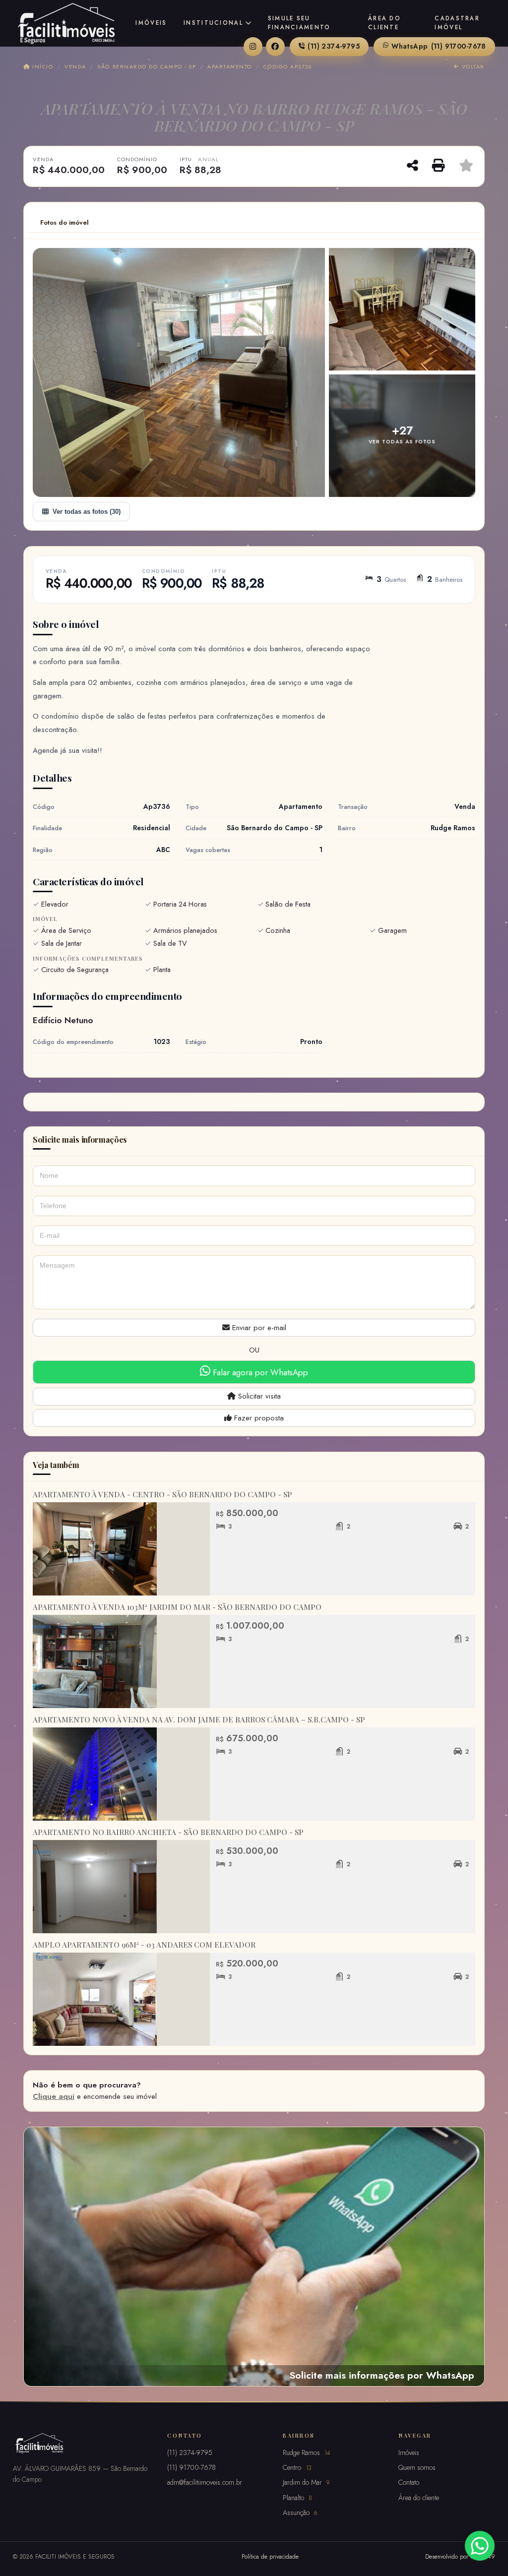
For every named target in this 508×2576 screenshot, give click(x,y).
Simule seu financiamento (299, 23)
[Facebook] (275, 47)
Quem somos (417, 2467)
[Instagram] (253, 47)
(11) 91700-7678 (439, 46)
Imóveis (151, 23)
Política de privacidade (270, 2556)
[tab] (64, 223)
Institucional (213, 23)
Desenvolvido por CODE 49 (460, 2556)
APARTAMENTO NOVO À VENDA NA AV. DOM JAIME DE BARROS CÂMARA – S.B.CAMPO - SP (199, 1719)
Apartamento (230, 66)
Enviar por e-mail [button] (258, 1328)
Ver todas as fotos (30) (87, 512)
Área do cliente (384, 23)
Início (42, 66)
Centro (297, 2467)
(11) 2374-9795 (334, 46)
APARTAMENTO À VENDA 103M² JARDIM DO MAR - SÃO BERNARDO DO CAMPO (177, 1607)
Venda (75, 66)
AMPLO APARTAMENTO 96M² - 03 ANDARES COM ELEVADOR (144, 1945)
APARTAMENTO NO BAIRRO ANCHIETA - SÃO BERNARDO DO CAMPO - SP (168, 1832)
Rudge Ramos (307, 2453)
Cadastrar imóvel (457, 23)
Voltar (472, 66)
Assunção (300, 2513)
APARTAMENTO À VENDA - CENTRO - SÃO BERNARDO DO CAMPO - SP (162, 1494)
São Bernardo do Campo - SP (147, 66)
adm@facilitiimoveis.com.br (205, 2482)
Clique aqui (54, 2096)
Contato (409, 2482)
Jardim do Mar (306, 2482)
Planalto (297, 2498)
